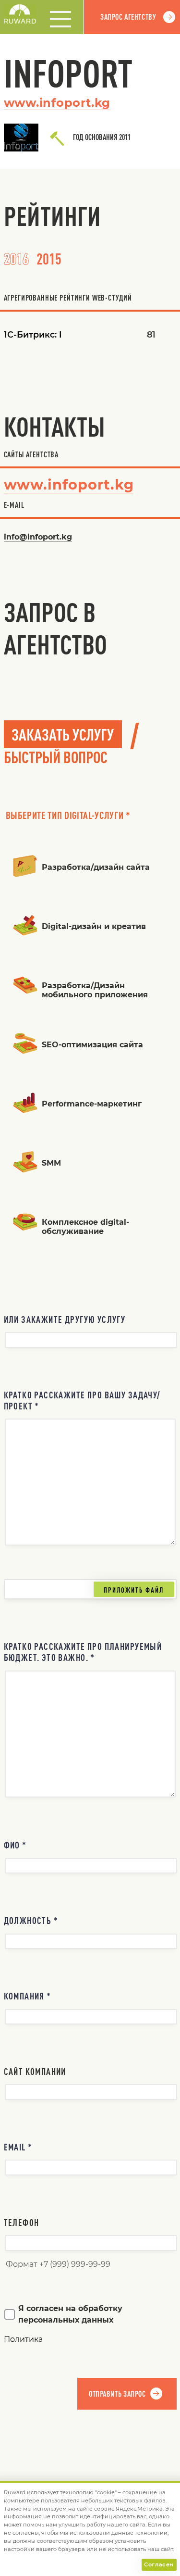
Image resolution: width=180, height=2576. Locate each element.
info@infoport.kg (38, 537)
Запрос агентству (128, 17)
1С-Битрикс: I (33, 334)
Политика (23, 2339)
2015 (49, 258)
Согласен (159, 2564)
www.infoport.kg (57, 103)
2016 (16, 258)
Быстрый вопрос (56, 757)
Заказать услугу (63, 734)
